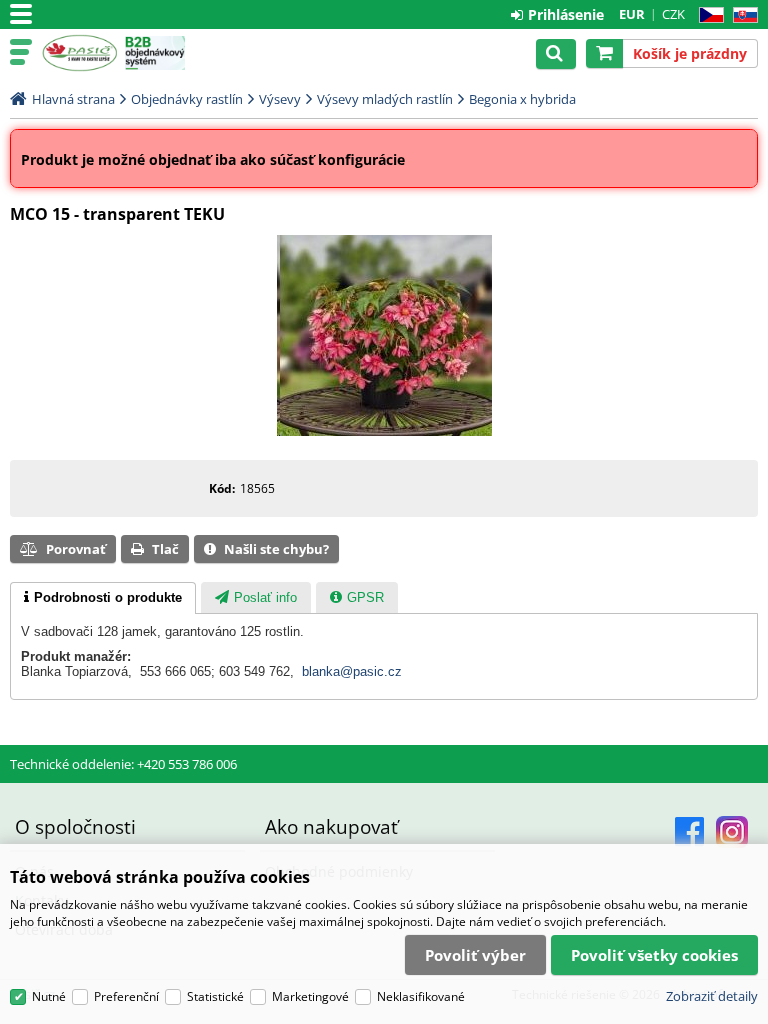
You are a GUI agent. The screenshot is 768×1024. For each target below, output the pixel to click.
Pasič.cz (79, 53)
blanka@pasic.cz (352, 671)
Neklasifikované (421, 996)
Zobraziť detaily (712, 996)
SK (741, 15)
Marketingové (310, 996)
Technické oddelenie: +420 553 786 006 (123, 764)
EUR (632, 14)
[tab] (103, 598)
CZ (707, 15)
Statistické (215, 996)
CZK (673, 14)
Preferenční (126, 996)
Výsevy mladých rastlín (385, 99)
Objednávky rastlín (187, 99)
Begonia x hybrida (522, 99)
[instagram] (732, 832)
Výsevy (280, 99)
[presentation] (103, 598)
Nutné (49, 996)
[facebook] (689, 832)
